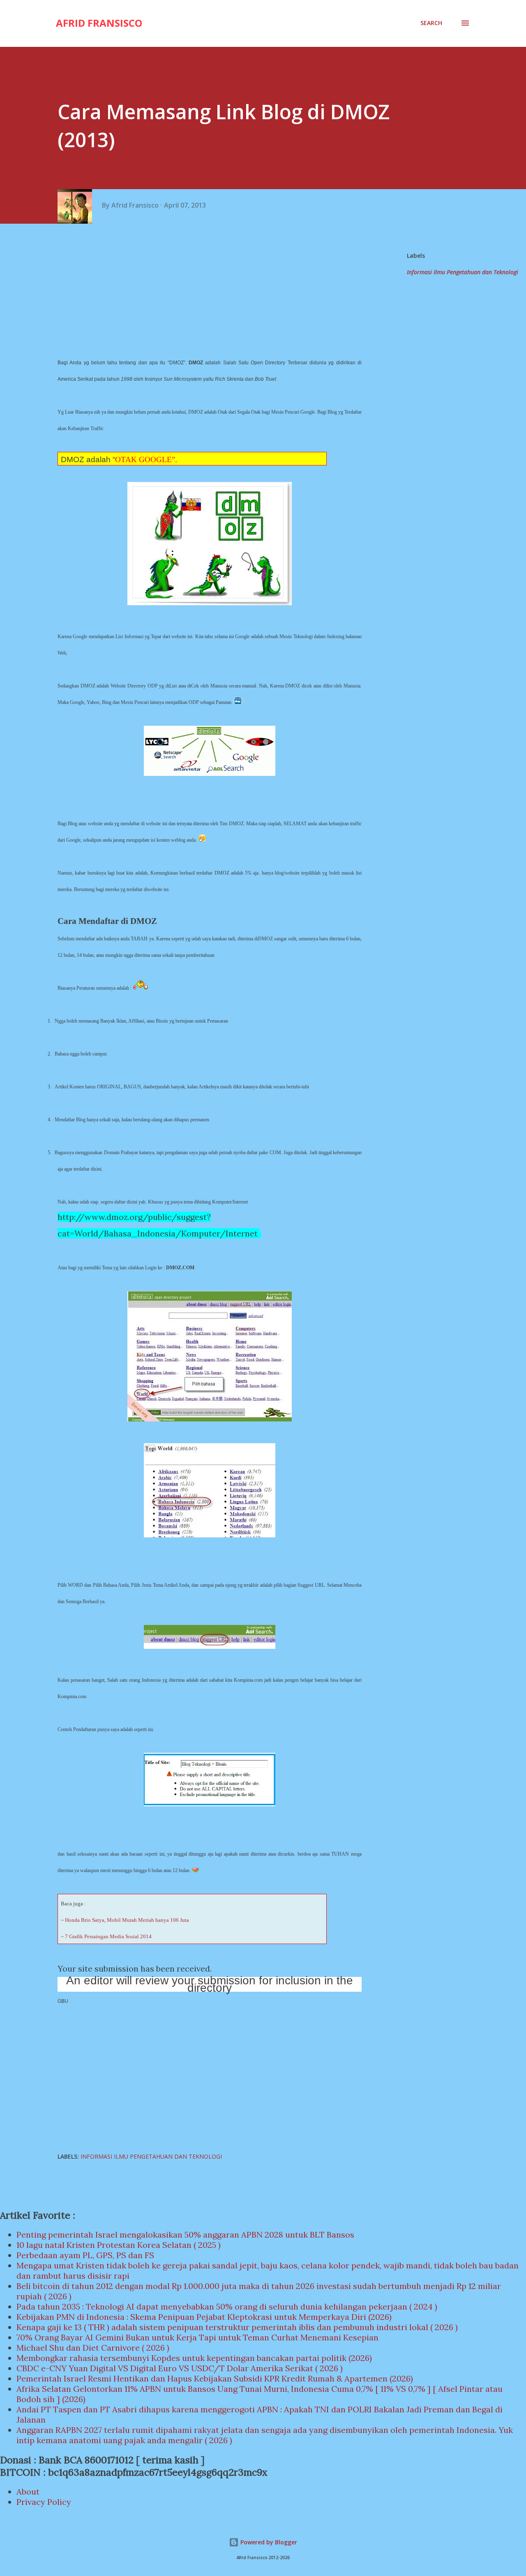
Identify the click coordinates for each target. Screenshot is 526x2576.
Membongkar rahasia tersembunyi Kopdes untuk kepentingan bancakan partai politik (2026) (194, 2358)
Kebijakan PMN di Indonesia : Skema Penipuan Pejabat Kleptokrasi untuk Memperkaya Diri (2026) (204, 2317)
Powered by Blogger (268, 2542)
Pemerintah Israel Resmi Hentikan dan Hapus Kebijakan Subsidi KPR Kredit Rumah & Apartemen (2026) (215, 2378)
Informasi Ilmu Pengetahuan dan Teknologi (463, 272)
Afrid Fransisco (99, 23)
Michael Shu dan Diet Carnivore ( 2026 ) (93, 2348)
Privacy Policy (44, 2502)
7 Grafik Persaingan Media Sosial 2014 (108, 1936)
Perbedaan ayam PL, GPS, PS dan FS (85, 2255)
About (28, 2492)
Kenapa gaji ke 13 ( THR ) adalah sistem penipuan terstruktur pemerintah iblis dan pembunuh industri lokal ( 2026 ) (237, 2327)
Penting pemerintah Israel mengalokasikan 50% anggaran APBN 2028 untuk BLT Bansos (185, 2235)
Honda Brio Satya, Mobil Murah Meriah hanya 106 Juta (127, 1920)
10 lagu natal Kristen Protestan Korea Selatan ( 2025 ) (119, 2245)
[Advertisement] (213, 289)
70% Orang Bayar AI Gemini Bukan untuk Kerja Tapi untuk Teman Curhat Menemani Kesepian (197, 2337)
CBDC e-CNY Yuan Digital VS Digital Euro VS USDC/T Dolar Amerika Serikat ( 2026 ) (180, 2368)
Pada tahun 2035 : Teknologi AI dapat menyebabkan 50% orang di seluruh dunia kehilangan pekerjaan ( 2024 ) (227, 2306)
